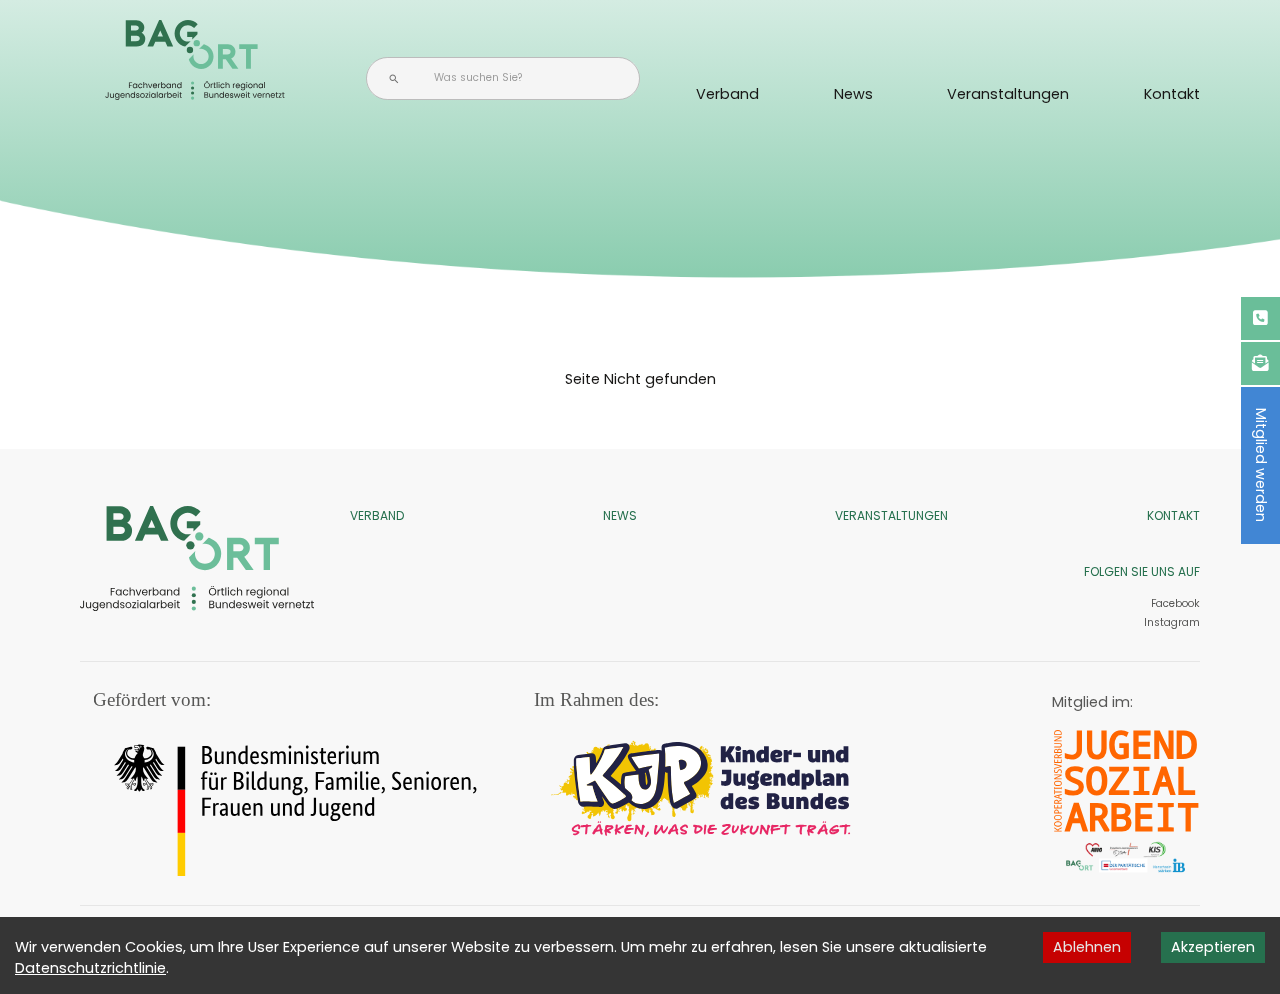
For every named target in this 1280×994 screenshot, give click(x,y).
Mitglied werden (1261, 465)
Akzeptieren (1213, 947)
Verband (727, 94)
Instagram (1170, 622)
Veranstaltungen (1008, 94)
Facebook (1175, 603)
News (853, 94)
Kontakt (1172, 94)
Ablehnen (1087, 947)
